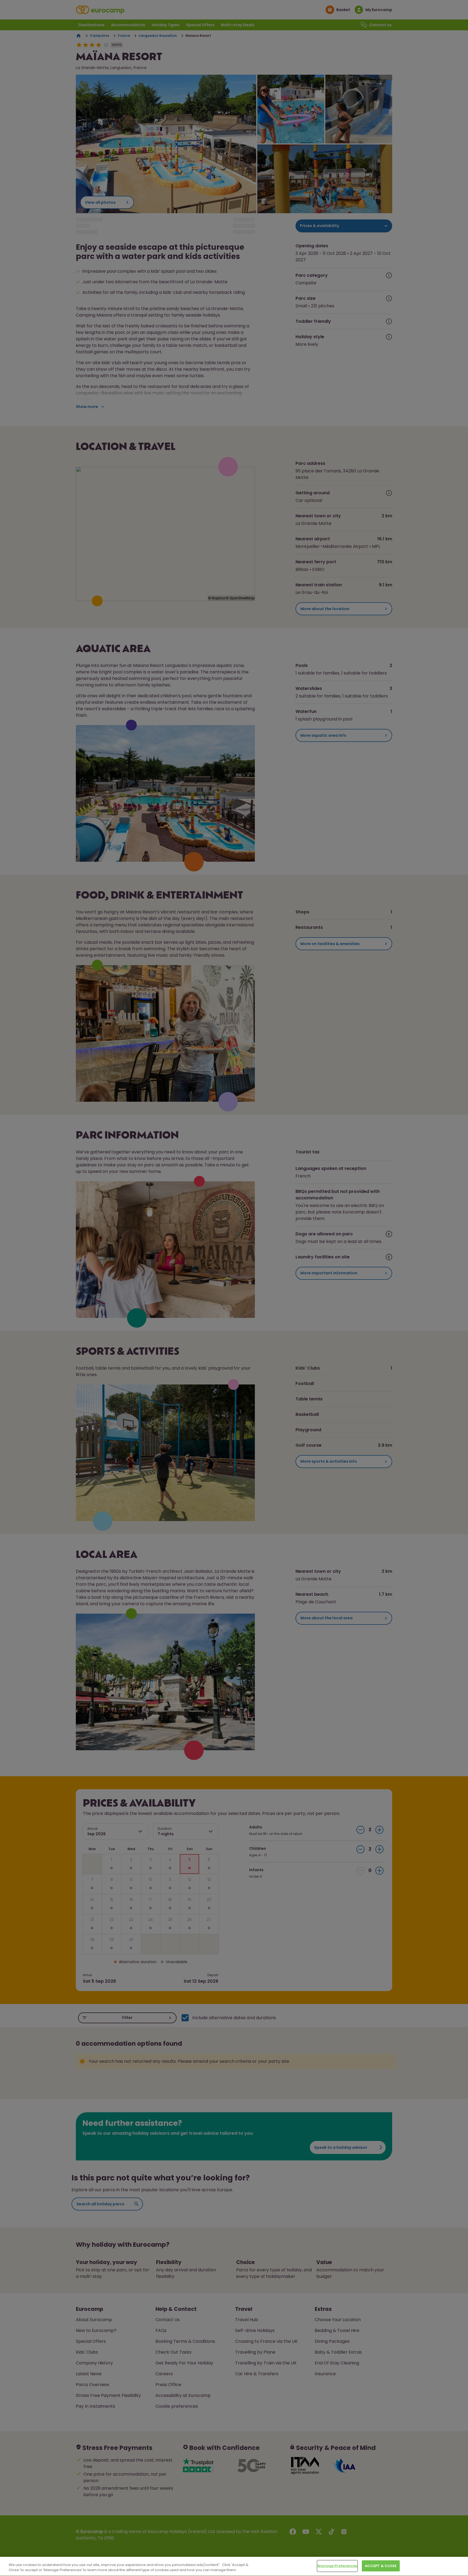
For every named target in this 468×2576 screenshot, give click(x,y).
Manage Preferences (337, 2566)
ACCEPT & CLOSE (381, 2566)
